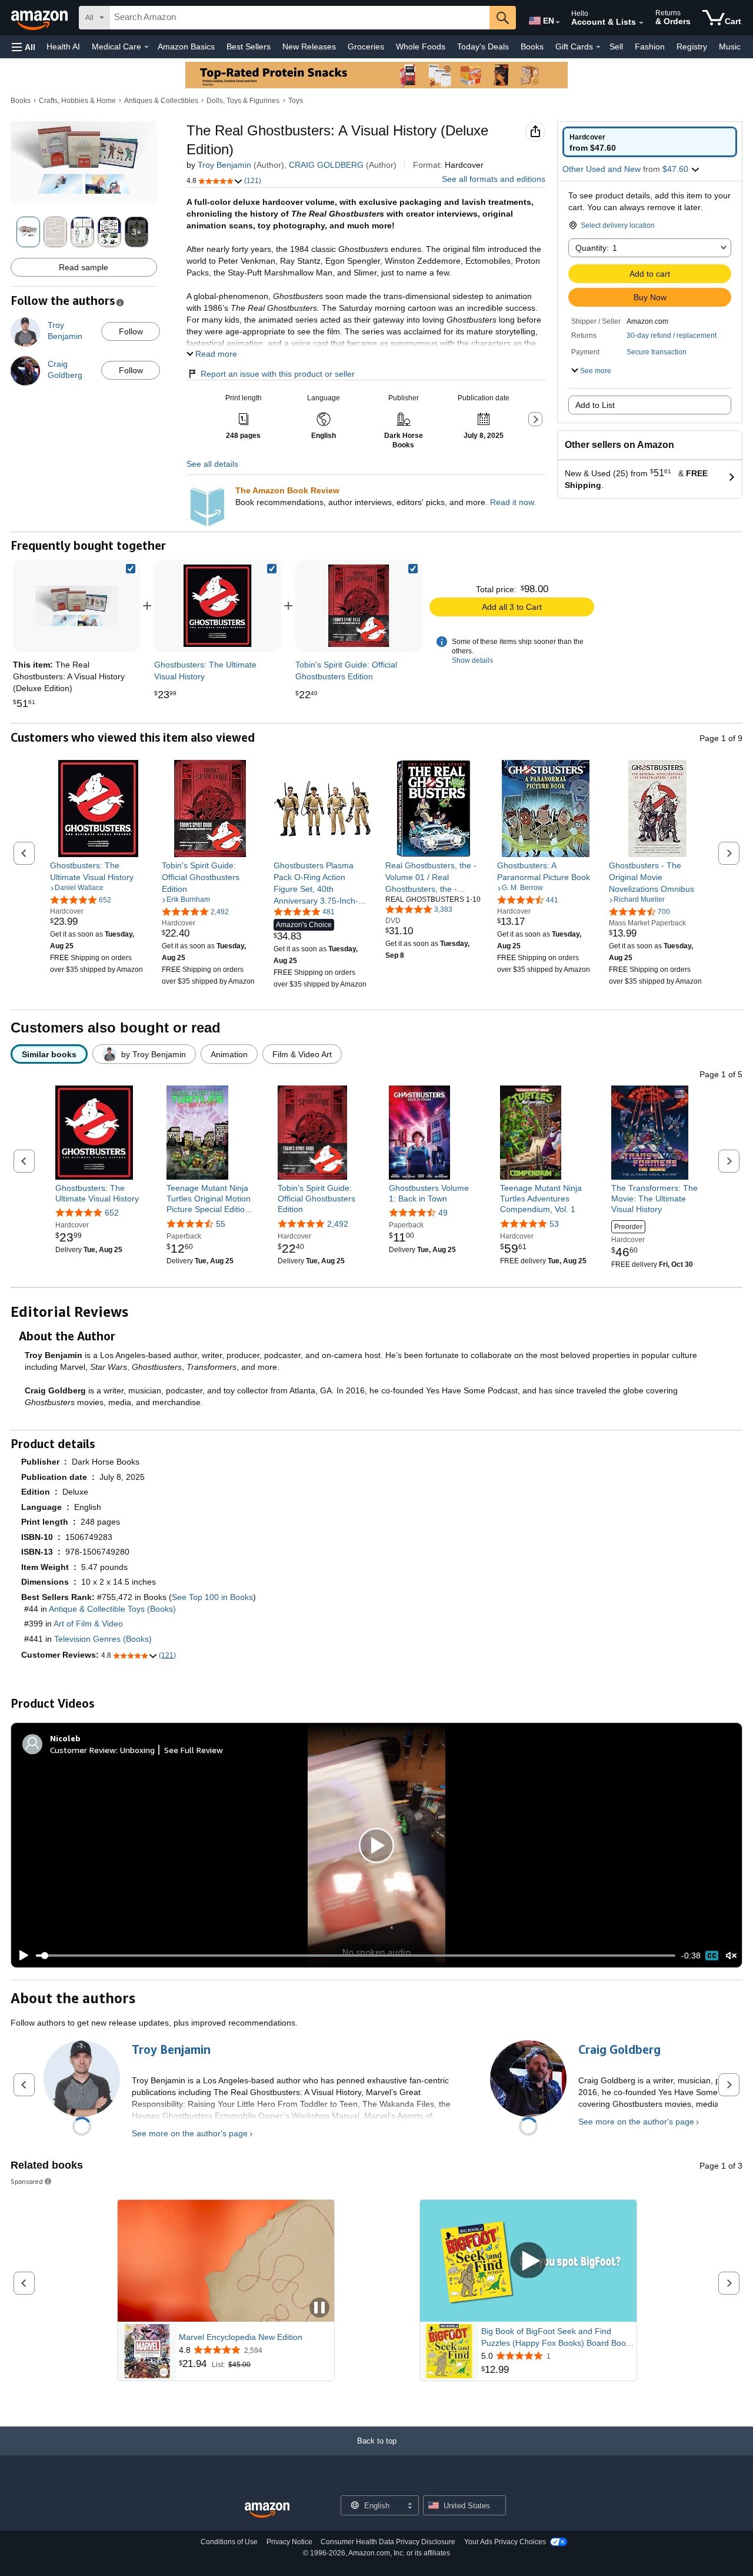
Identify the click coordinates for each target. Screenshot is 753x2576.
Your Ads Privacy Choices (505, 2542)
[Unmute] (731, 1956)
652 (112, 1213)
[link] (218, 606)
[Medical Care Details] (146, 47)
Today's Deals (483, 47)
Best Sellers (249, 47)
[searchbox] (299, 18)
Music (730, 47)
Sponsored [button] (27, 2181)
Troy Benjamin (224, 165)
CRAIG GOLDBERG (326, 165)
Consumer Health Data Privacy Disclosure (388, 2542)
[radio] (650, 142)
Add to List (595, 405)
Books (532, 47)
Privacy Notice (289, 2542)
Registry (692, 47)
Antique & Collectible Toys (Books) (112, 1609)
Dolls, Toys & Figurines (243, 101)
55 (221, 1224)
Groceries (366, 47)
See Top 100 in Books (212, 1597)
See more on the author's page (190, 2133)
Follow (131, 331)
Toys (296, 101)
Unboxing (137, 1750)
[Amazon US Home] (267, 2510)
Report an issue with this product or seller (278, 374)
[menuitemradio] (712, 1956)
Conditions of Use (229, 2542)
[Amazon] (41, 18)
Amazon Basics (186, 47)
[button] (24, 47)
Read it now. (513, 502)
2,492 (338, 1224)
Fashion (650, 47)
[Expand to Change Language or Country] (558, 22)
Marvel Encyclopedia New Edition (241, 2337)
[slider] (356, 1956)
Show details (472, 660)
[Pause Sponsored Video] (319, 2308)
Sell (616, 47)
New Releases (309, 47)
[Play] (21, 1956)
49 (443, 1213)
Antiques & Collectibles (161, 101)
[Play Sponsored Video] (528, 2261)
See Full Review (194, 1750)
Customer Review (83, 1750)
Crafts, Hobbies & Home (77, 101)
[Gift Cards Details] (598, 47)
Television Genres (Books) (103, 1639)
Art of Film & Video (88, 1624)
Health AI (63, 47)
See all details (212, 464)
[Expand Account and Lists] (641, 23)
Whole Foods (421, 47)
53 (554, 1224)
